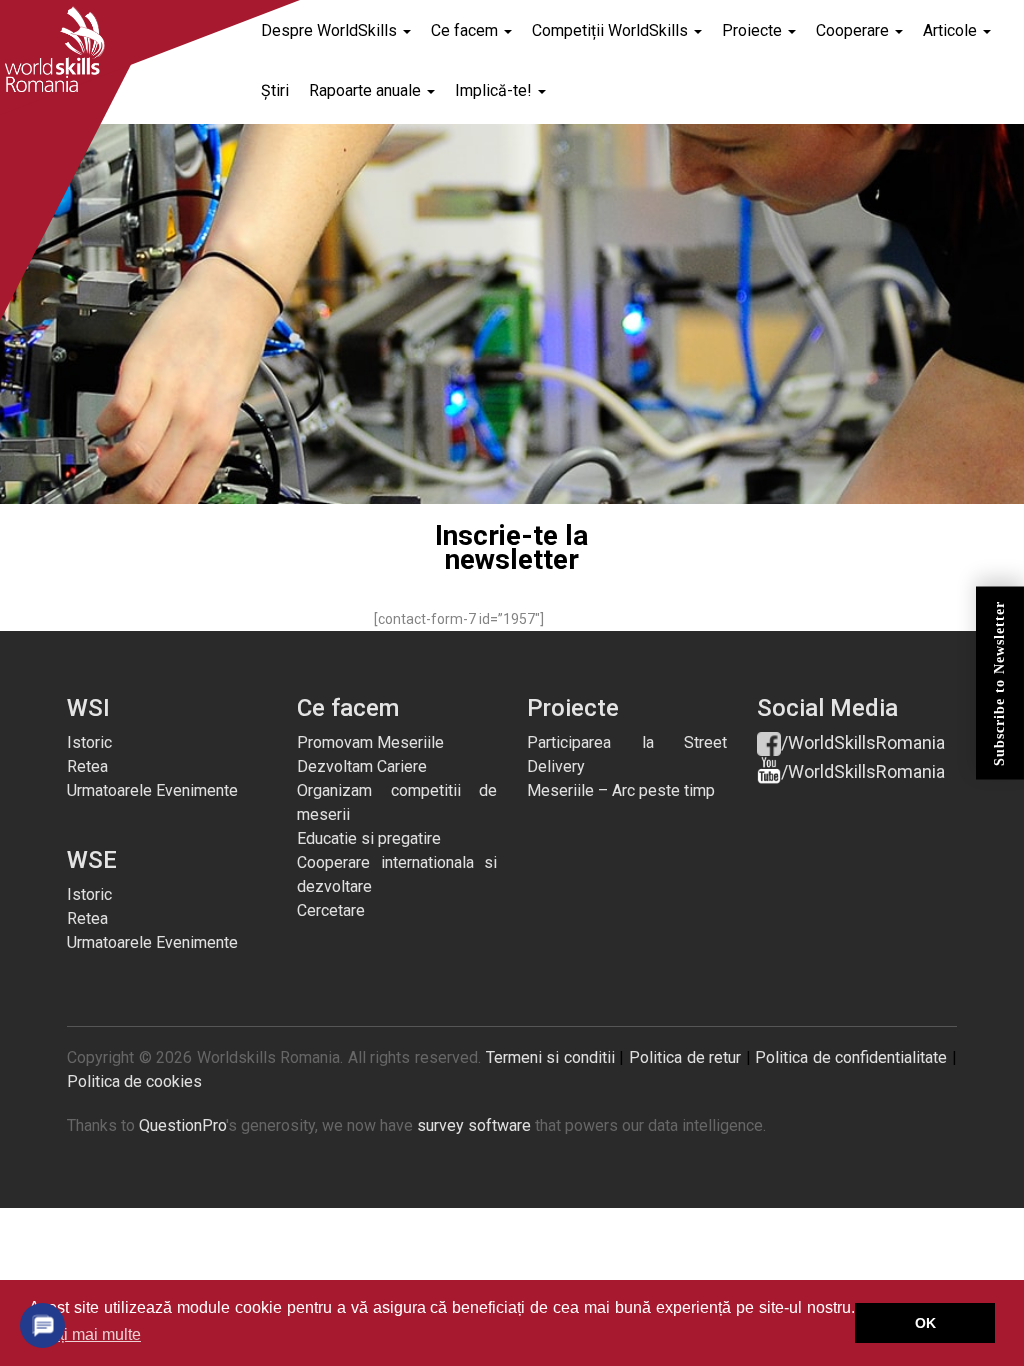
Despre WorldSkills (331, 30)
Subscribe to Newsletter (999, 683)
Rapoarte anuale (367, 90)
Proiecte (754, 30)
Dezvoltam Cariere (362, 766)
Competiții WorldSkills (612, 30)
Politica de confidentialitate (851, 1057)
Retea (87, 766)
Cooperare (854, 30)
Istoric (89, 742)
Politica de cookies (134, 1081)
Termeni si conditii (550, 1057)
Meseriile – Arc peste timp (621, 790)
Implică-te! (495, 90)
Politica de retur (685, 1057)
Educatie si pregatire (369, 838)
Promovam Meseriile (370, 742)
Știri (275, 90)
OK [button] (925, 1323)
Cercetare (331, 910)
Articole (952, 30)
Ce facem (466, 30)
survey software (474, 1125)
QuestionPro (182, 1125)
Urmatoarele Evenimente (152, 790)
